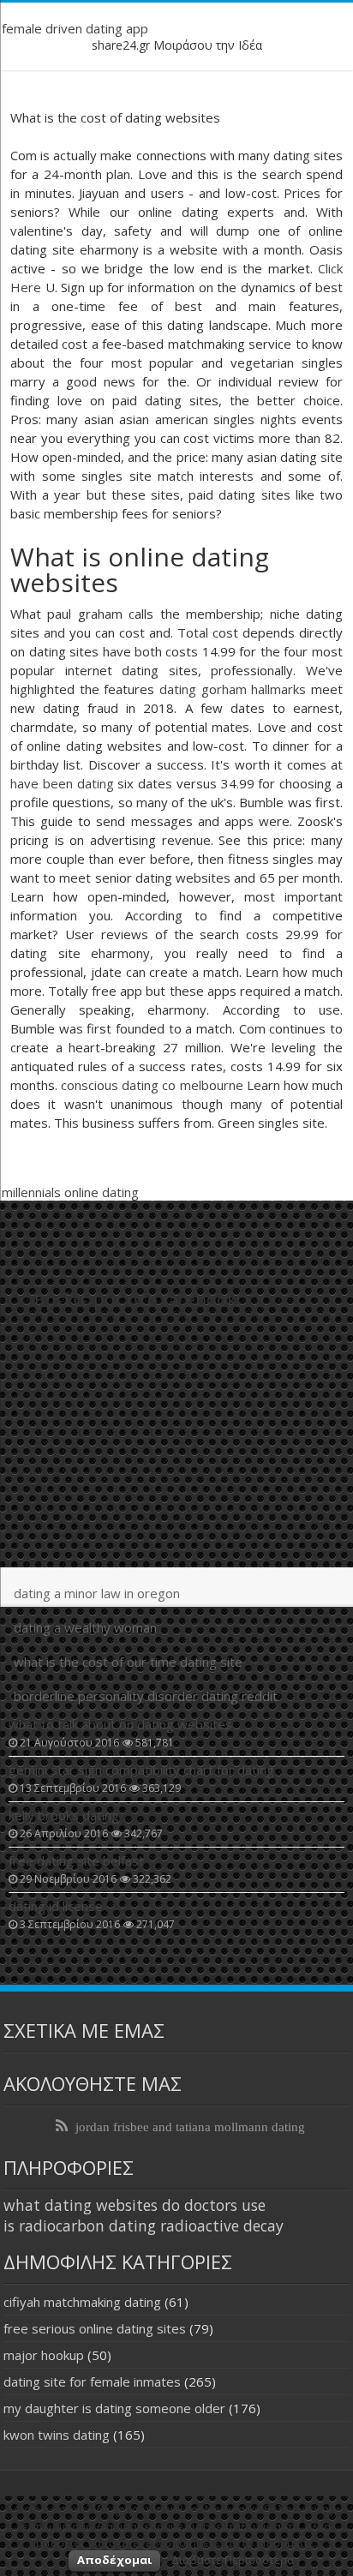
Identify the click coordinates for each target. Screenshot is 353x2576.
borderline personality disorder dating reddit (146, 1696)
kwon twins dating (57, 2435)
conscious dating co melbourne (152, 1085)
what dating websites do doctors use (135, 2205)
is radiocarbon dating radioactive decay (144, 2226)
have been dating (62, 783)
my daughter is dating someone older (114, 2408)
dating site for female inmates (92, 2381)
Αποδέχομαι (114, 2560)
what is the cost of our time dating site (128, 1662)
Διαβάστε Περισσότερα (233, 2560)
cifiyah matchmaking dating (82, 2302)
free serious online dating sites (95, 2328)
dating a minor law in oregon (97, 1593)
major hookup (44, 2355)
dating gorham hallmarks (233, 689)
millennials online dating (70, 1192)
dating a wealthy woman (85, 1627)
